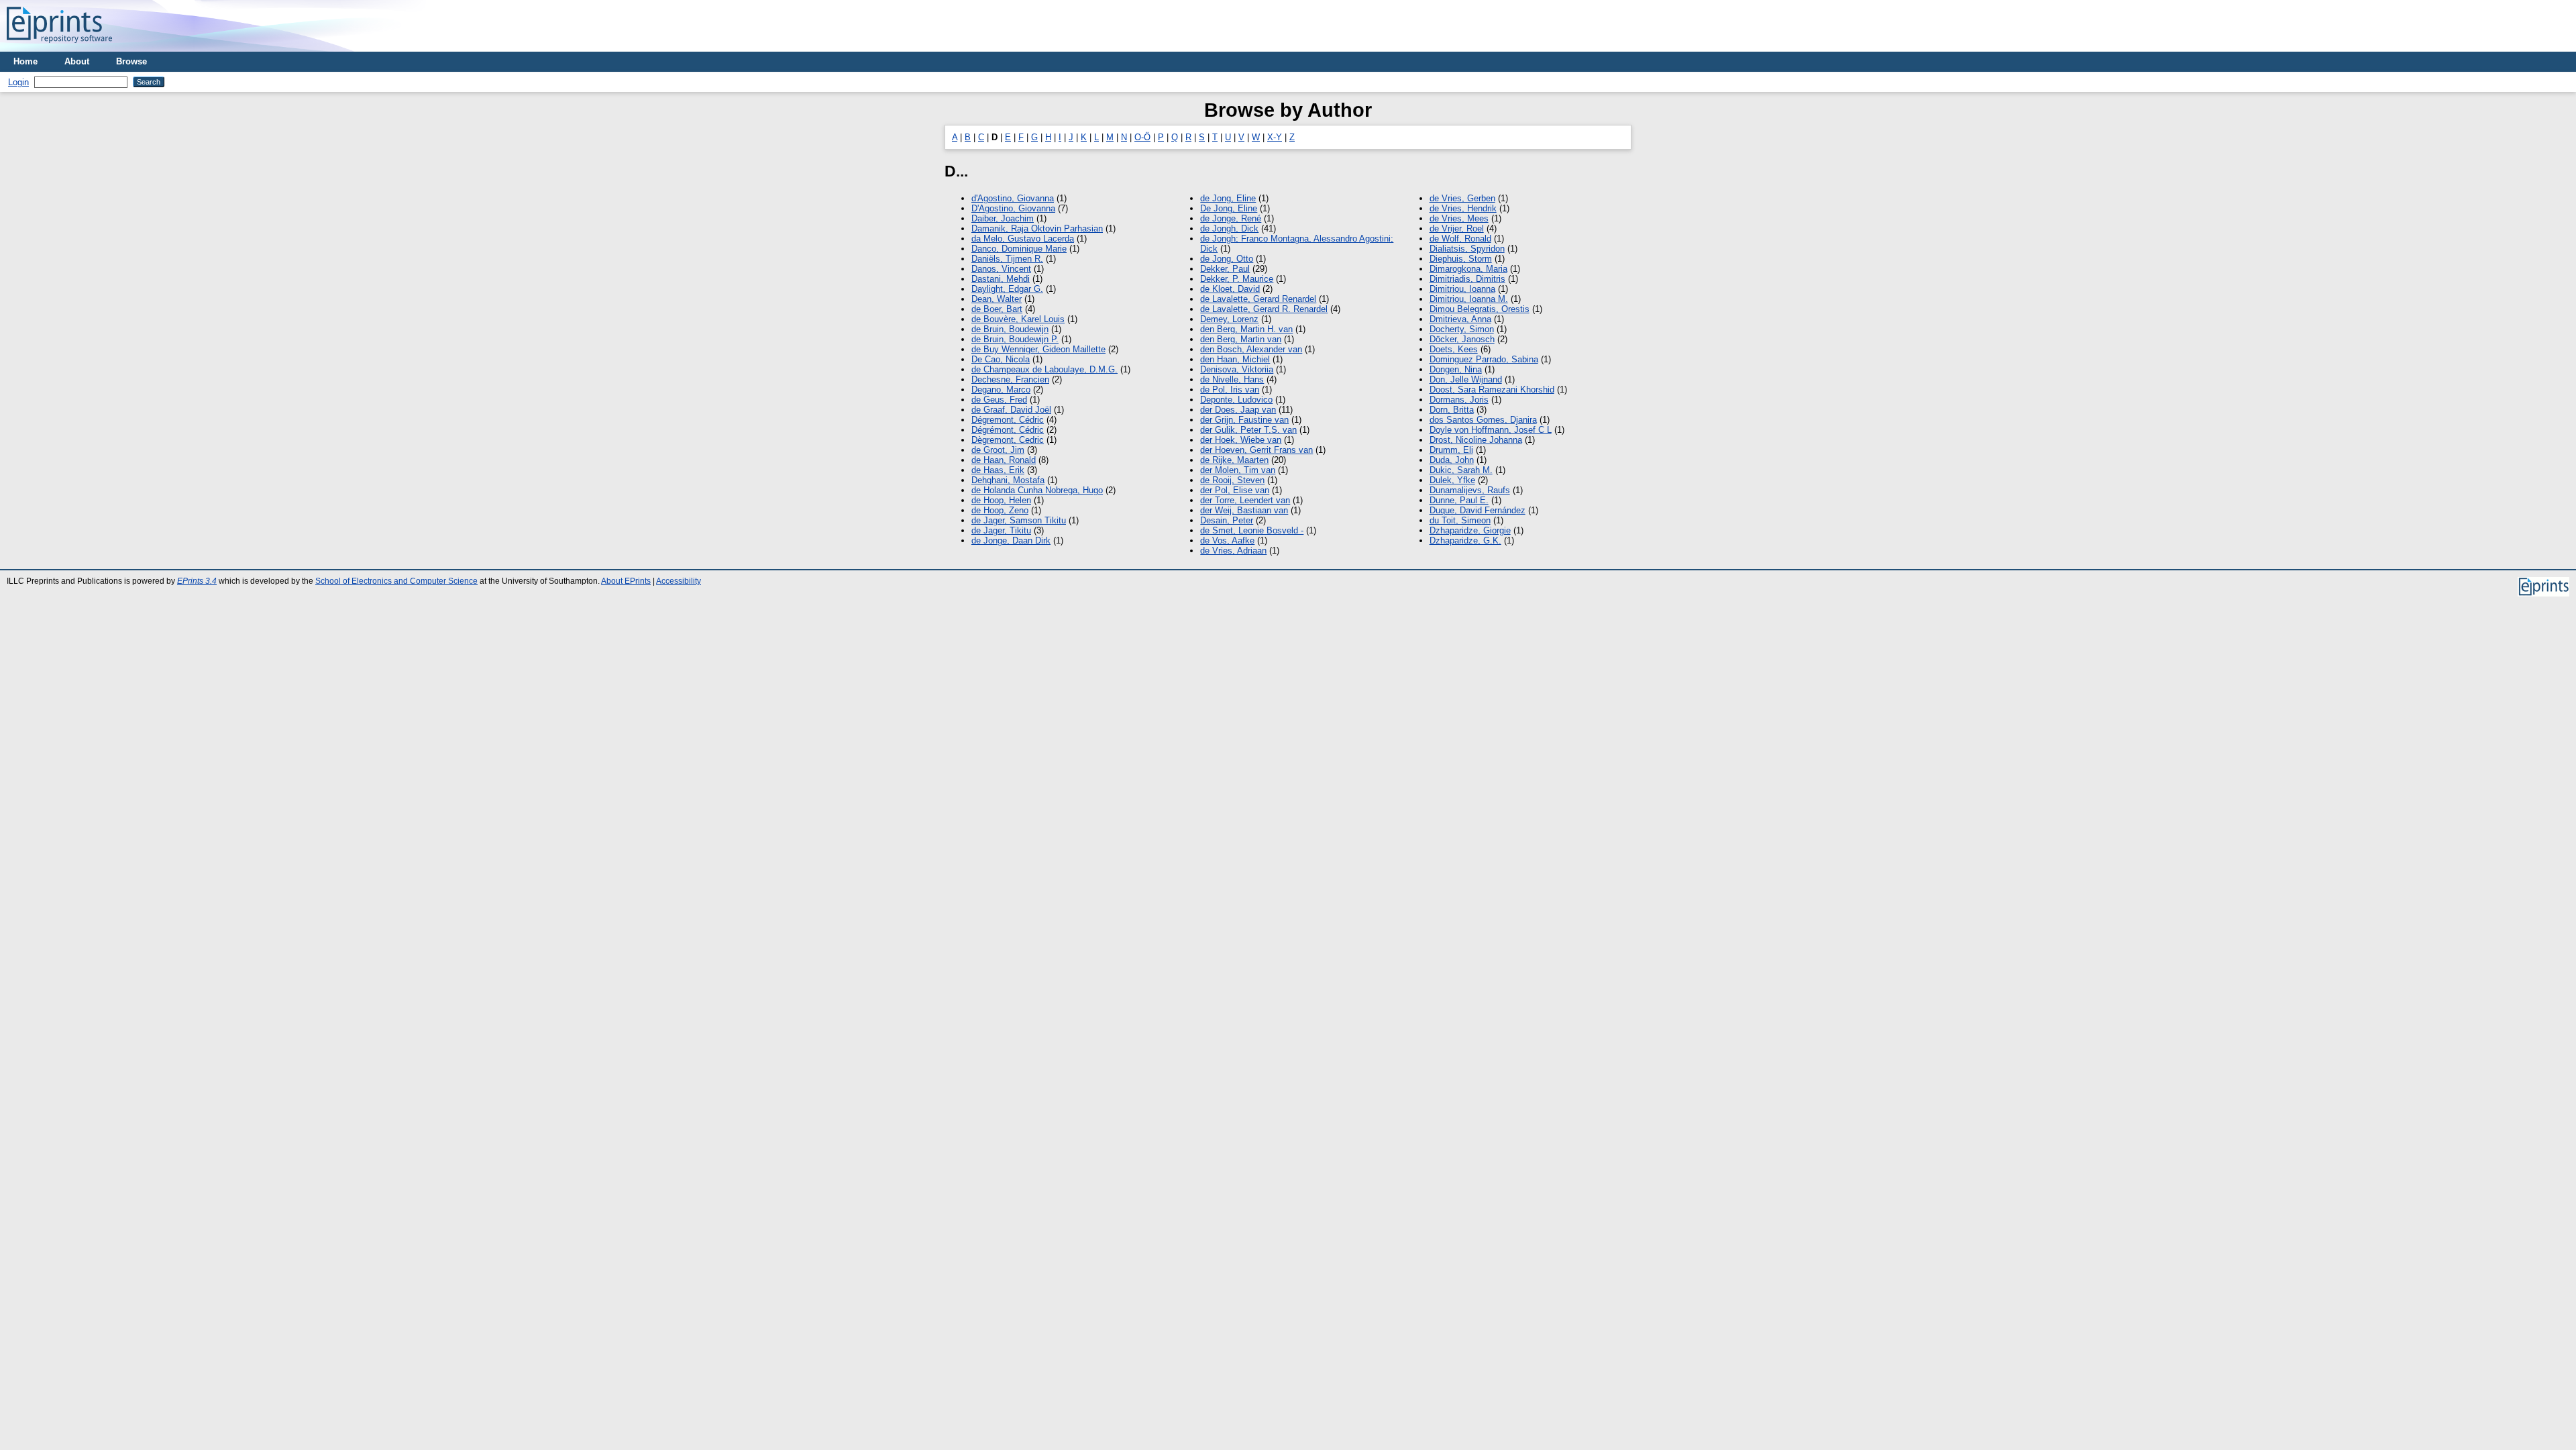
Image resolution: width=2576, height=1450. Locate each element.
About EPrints (626, 581)
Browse (131, 61)
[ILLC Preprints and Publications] (59, 47)
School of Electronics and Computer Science (396, 581)
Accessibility (679, 581)
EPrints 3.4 (197, 581)
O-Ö (1142, 137)
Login (18, 82)
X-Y (1275, 137)
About (77, 61)
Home (25, 61)
